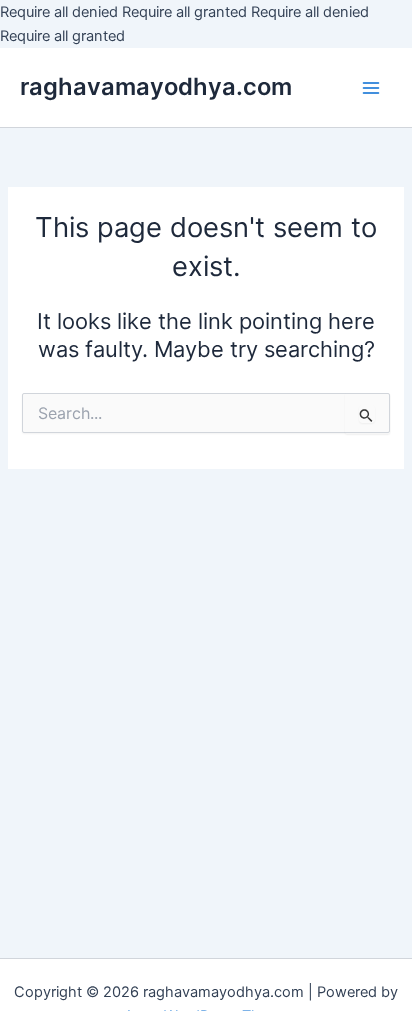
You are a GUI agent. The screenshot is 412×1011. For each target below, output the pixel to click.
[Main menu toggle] (371, 88)
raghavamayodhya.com (156, 86)
